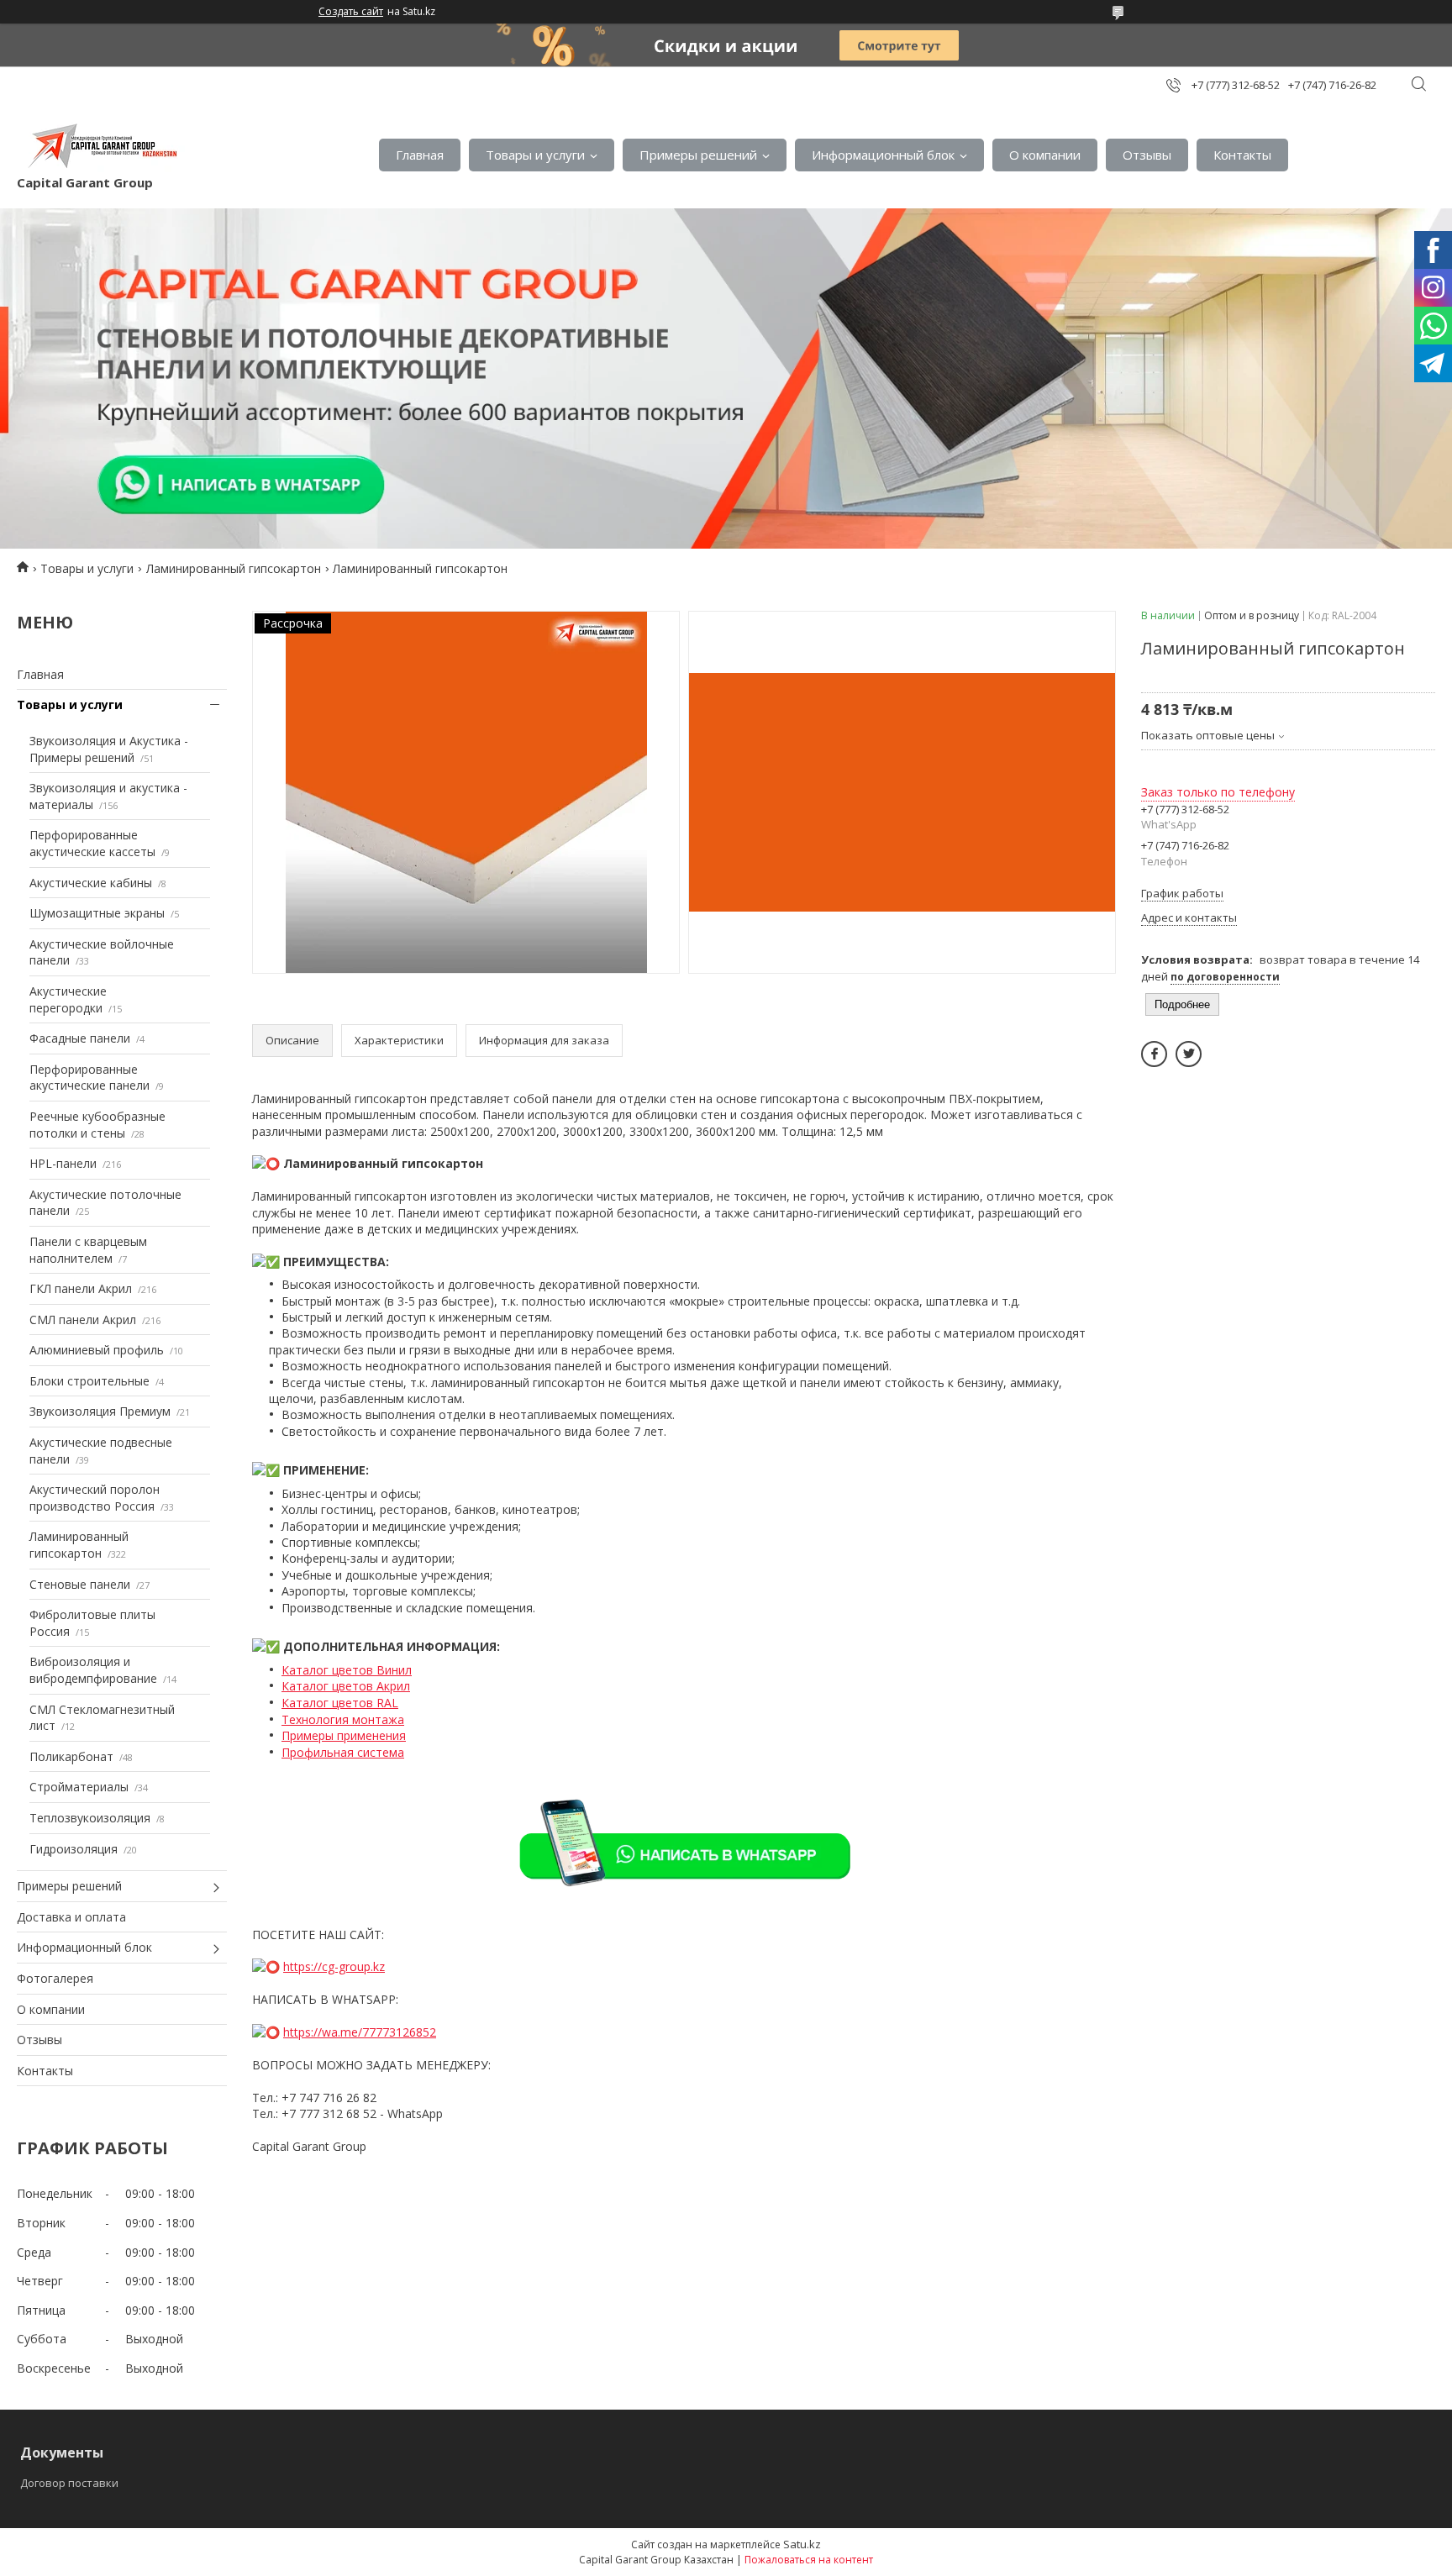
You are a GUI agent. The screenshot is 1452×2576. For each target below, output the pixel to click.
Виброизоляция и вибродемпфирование (93, 1670)
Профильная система (343, 1752)
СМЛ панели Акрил (83, 1320)
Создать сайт (351, 12)
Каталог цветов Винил (347, 1670)
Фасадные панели (80, 1038)
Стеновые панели (80, 1584)
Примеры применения (344, 1735)
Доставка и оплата (71, 1917)
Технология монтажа (343, 1719)
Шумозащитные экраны (97, 913)
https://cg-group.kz (334, 1966)
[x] (1189, 1054)
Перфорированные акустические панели (89, 1078)
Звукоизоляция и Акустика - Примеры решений (109, 749)
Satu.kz (802, 2544)
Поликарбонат (71, 1756)
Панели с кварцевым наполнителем (88, 1250)
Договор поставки (69, 2483)
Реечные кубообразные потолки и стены (97, 1125)
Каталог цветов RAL (340, 1703)
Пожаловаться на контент (809, 2560)
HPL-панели (63, 1163)
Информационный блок (883, 155)
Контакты (1242, 155)
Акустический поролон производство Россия (95, 1498)
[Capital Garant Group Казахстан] (101, 146)
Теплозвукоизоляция (90, 1818)
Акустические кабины (91, 883)
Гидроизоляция (74, 1849)
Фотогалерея (55, 1978)
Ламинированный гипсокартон (234, 568)
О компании (1045, 155)
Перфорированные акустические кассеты (92, 843)
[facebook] (1154, 1054)
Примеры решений (698, 155)
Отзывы (1147, 155)
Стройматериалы (79, 1787)
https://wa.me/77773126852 (360, 2032)
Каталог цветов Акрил (346, 1686)
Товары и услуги (535, 155)
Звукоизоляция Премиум (100, 1411)
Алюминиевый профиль (97, 1350)
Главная (420, 155)
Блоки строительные (89, 1381)
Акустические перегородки (68, 999)
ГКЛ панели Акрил (81, 1288)
